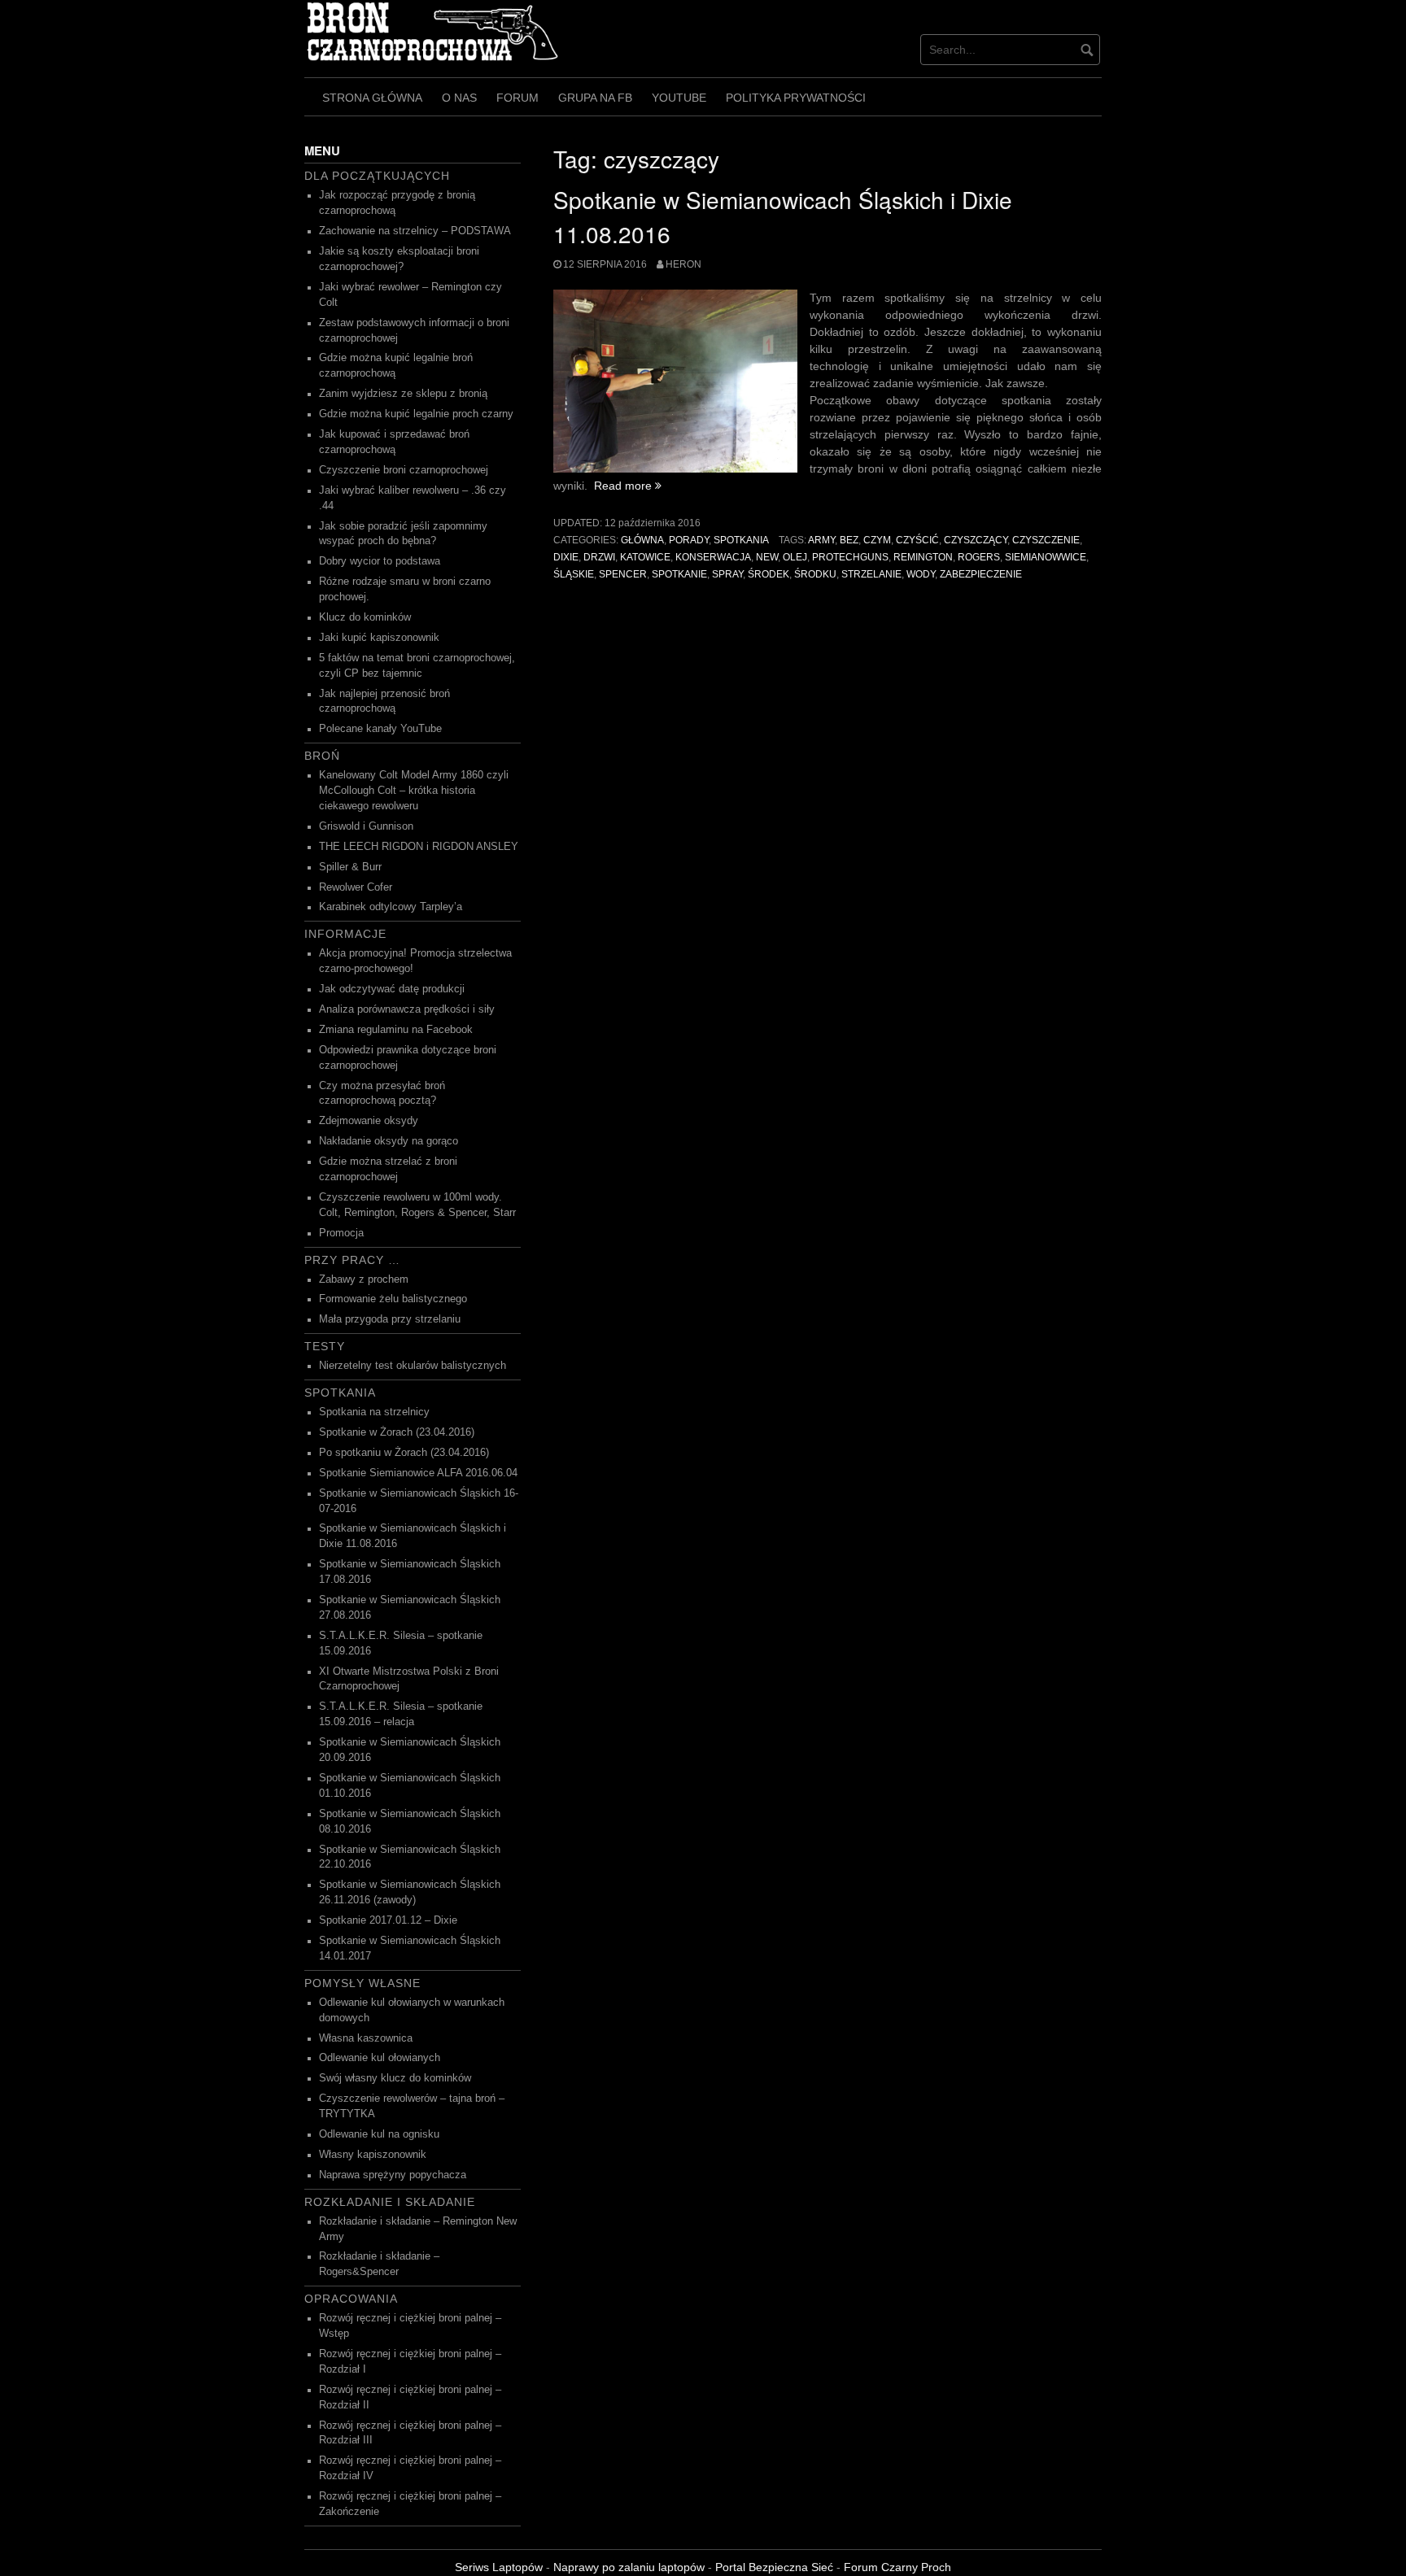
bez (849, 540)
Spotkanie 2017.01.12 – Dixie (388, 1920)
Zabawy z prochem (364, 1279)
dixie (566, 557)
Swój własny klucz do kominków (395, 2078)
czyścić (917, 540)
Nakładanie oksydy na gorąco (389, 1141)
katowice (645, 557)
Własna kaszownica (366, 2038)
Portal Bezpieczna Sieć (774, 2567)
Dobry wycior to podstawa (380, 561)
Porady (689, 540)
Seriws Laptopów (499, 2567)
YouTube (679, 98)
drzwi (599, 557)
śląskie (574, 574)
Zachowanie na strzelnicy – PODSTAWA (415, 231)
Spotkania (741, 540)
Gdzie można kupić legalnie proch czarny (416, 414)
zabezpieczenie (981, 574)
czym (877, 540)
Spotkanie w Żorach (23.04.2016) (397, 1432)
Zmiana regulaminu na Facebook (396, 1030)
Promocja (341, 1233)
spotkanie (679, 574)
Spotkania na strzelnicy (374, 1412)
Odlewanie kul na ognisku (379, 2134)
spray (727, 574)
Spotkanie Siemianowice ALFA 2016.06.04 (418, 1473)
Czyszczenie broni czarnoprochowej (404, 470)
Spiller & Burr (350, 867)
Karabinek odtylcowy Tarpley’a (391, 907)
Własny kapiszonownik (373, 2155)
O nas (459, 98)
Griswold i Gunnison (366, 826)
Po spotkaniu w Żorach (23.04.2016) (404, 1453)
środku (815, 574)
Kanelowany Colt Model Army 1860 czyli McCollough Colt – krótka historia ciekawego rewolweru (414, 791)
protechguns (850, 557)
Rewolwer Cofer (356, 887)
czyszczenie (1046, 540)
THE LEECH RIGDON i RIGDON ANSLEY (419, 847)
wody (921, 574)
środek (768, 574)
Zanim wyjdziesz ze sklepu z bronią (403, 394)
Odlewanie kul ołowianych (380, 2058)
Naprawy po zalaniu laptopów (629, 2567)
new (767, 557)
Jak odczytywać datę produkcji (392, 989)
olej (795, 557)
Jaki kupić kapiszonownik (379, 638)
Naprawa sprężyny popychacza (393, 2175)
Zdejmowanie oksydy (369, 1121)
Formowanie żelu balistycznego (393, 1299)
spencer (623, 574)
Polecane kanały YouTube (380, 729)
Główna (642, 540)
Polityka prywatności (796, 98)
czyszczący (976, 540)
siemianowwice (1046, 557)
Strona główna (372, 98)
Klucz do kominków (365, 617)
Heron (683, 264)
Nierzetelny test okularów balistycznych (413, 1366)
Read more (628, 486)
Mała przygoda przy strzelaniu (390, 1319)
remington (923, 557)
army (821, 540)
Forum (517, 98)
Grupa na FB (595, 98)
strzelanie (871, 574)
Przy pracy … (352, 1260)
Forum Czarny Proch (897, 2567)
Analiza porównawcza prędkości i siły (407, 1009)
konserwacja (713, 557)
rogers (979, 557)
